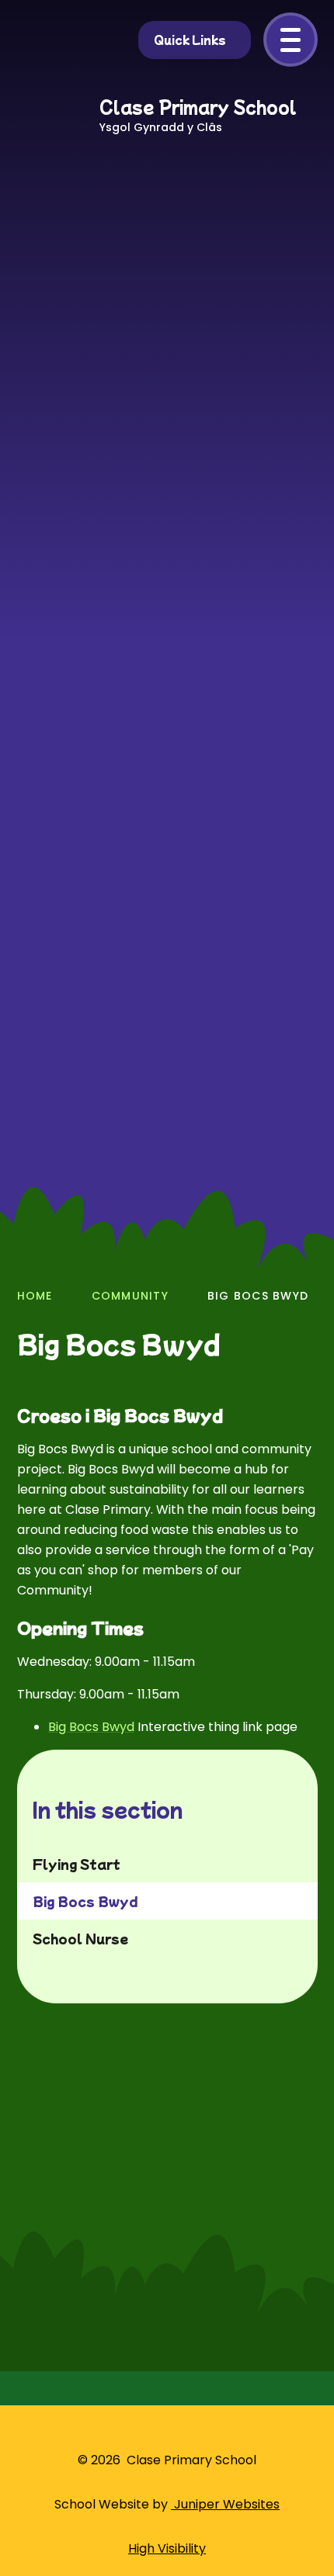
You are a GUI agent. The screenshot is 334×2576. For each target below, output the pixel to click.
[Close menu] (291, 40)
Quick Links (190, 40)
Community (130, 1296)
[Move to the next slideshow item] (263, 1163)
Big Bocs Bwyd (258, 1296)
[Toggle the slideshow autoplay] (304, 1163)
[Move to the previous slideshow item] (221, 1163)
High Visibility (167, 2548)
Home (35, 1296)
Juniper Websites (225, 2504)
